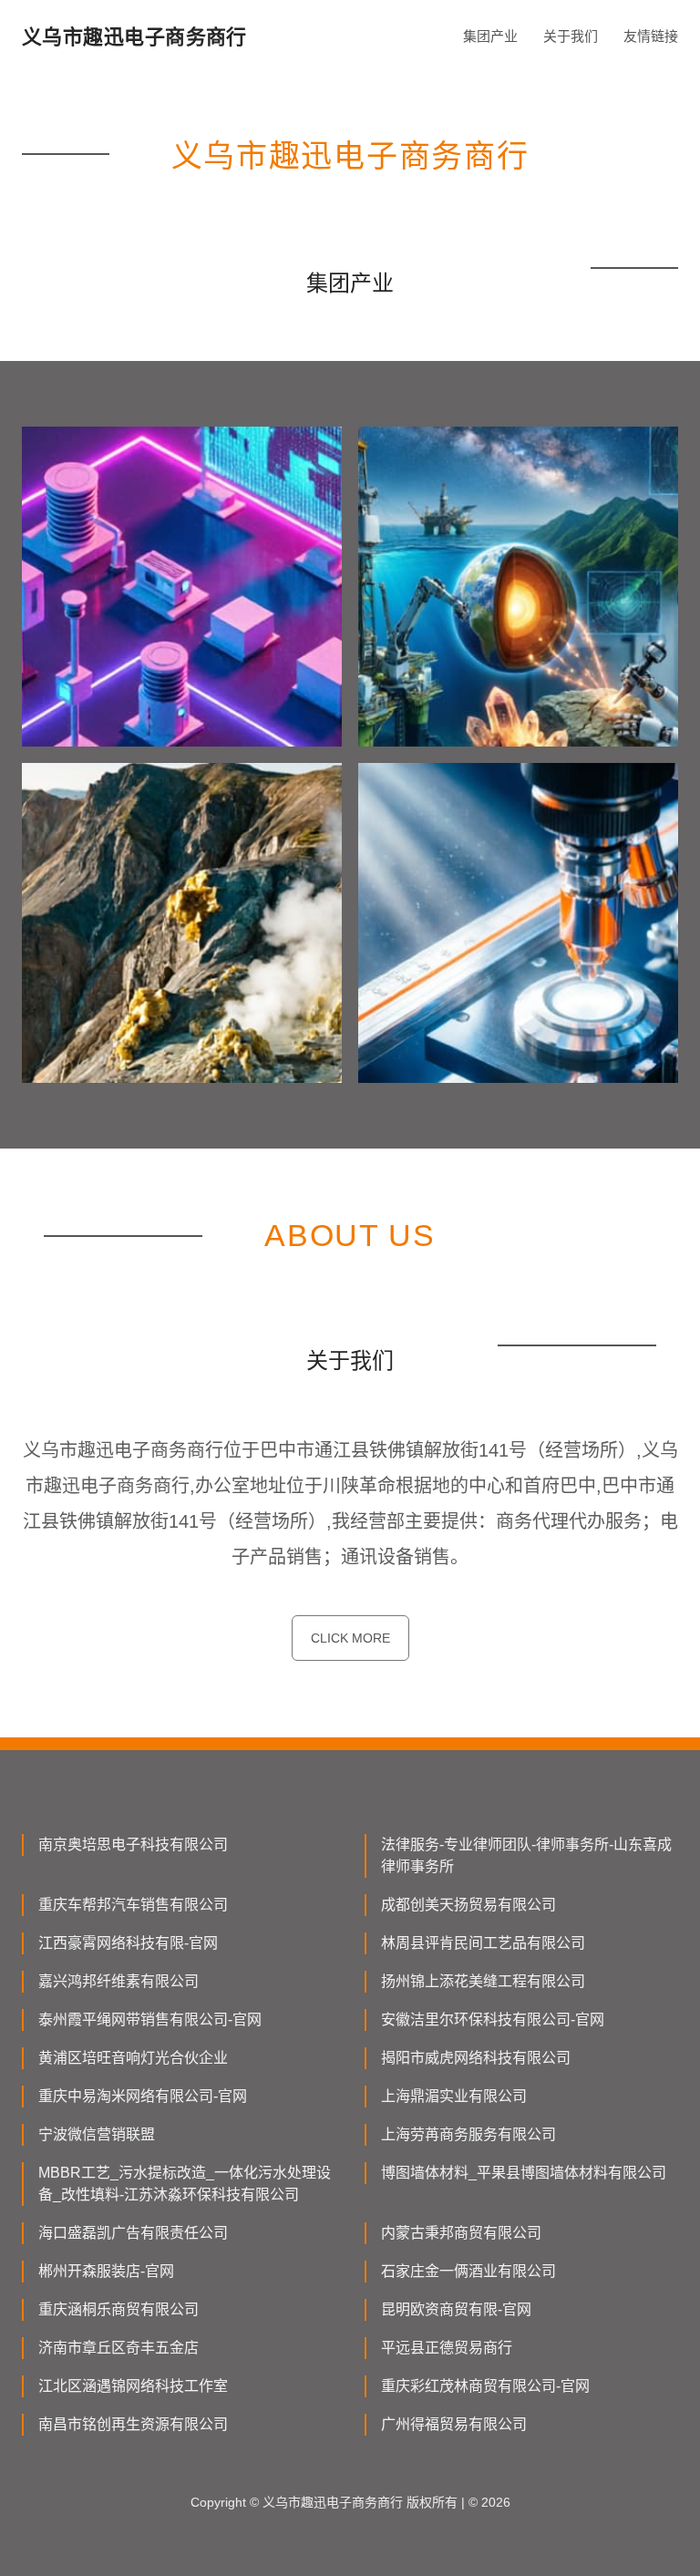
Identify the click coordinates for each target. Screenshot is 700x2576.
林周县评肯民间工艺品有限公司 (483, 1943)
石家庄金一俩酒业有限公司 (468, 2271)
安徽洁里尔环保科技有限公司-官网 (493, 2020)
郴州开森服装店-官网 (106, 2271)
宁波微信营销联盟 (97, 2134)
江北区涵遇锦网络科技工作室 (133, 2386)
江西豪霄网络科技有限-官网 (128, 1943)
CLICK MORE (350, 1638)
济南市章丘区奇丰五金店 (118, 2348)
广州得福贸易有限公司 (454, 2424)
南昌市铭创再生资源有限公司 (133, 2424)
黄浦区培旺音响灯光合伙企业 (133, 2058)
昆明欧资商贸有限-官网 (456, 2309)
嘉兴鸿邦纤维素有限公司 (118, 1981)
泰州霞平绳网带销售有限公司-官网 (150, 2020)
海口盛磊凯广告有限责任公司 (133, 2233)
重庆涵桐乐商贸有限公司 (118, 2309)
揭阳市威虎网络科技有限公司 (476, 2058)
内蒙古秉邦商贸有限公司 (461, 2233)
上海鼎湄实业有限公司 (454, 2096)
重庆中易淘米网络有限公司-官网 (143, 2096)
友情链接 (651, 36)
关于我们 (571, 36)
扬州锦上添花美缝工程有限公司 (483, 1981)
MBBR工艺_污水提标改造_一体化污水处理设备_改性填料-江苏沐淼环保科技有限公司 (185, 2184)
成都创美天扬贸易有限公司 (468, 1905)
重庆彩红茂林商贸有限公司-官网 (485, 2386)
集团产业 (490, 36)
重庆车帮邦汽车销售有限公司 (133, 1905)
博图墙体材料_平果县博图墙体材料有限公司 (524, 2173)
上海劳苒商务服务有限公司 (468, 2134)
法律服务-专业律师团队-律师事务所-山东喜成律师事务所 (526, 1855)
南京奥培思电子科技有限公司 (133, 1844)
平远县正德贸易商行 (447, 2348)
